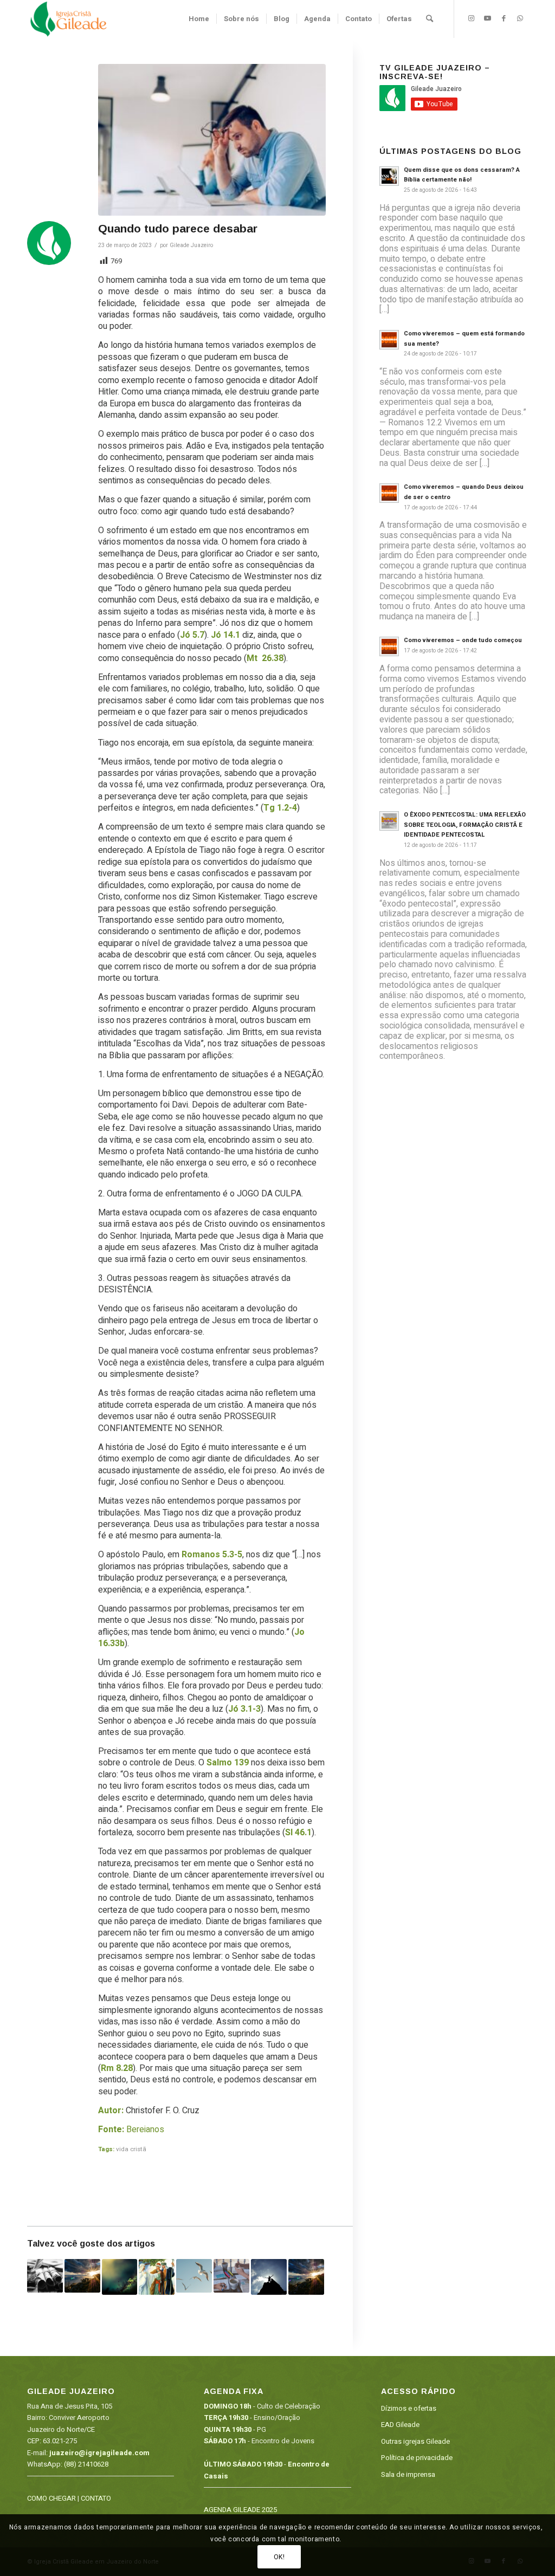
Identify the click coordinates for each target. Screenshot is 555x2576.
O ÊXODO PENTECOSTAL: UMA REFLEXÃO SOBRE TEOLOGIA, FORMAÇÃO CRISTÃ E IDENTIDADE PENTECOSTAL (465, 825)
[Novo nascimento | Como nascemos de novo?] (120, 2277)
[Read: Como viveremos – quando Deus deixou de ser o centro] (389, 493)
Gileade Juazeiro (191, 245)
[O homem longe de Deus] (306, 2277)
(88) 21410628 (86, 2464)
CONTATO (96, 2498)
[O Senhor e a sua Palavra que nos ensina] (82, 2276)
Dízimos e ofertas (409, 2408)
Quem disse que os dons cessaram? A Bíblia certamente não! (462, 175)
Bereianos (145, 2130)
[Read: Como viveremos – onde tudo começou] (389, 646)
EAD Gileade (400, 2425)
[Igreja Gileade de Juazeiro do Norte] (69, 19)
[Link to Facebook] (504, 18)
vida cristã (131, 2149)
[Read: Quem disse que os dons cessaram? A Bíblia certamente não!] (389, 176)
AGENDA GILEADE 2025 (240, 2510)
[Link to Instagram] (471, 18)
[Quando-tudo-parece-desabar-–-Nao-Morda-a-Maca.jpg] (212, 140)
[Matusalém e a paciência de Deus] (194, 2276)
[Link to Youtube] (487, 18)
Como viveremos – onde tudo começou (463, 640)
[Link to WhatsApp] (520, 18)
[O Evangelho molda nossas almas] (45, 2276)
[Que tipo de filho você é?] (157, 2277)
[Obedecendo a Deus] (269, 2277)
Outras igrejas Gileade (415, 2441)
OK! (279, 2557)
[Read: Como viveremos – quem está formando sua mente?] (389, 340)
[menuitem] (199, 19)
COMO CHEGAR (51, 2498)
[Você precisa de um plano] (231, 2276)
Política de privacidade (417, 2458)
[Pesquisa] (430, 19)
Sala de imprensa (408, 2474)
